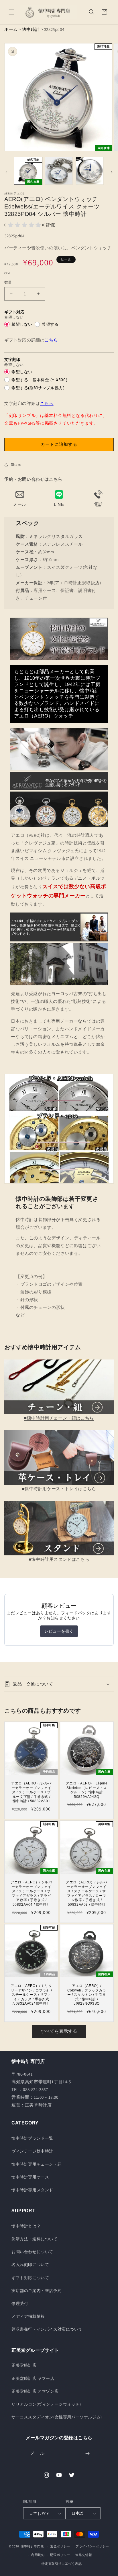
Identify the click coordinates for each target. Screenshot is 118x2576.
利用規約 (38, 2555)
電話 (98, 504)
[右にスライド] (112, 172)
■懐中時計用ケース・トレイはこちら (59, 1489)
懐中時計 (31, 29)
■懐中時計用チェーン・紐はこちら (59, 1418)
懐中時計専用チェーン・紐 (37, 2164)
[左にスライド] (6, 172)
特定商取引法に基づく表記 (62, 2564)
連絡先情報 (84, 2555)
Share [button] (16, 464)
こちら (51, 340)
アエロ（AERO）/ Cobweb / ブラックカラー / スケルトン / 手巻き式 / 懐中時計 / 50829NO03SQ (87, 1995)
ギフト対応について (30, 2278)
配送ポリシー (60, 2555)
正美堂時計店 (24, 2365)
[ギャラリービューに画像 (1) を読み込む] (28, 171)
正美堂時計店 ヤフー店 (33, 2378)
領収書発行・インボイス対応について (47, 2329)
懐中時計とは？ (26, 2226)
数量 (8, 282)
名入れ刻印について (30, 2265)
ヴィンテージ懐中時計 (32, 2151)
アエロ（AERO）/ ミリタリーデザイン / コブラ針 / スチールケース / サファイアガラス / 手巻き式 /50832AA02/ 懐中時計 (31, 1995)
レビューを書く (59, 1631)
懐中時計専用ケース (30, 2177)
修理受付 (20, 2303)
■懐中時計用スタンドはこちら (59, 1559)
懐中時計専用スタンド (32, 2190)
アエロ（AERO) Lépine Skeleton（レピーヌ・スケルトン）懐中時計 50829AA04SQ (87, 1790)
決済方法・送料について (35, 2239)
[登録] (88, 2453)
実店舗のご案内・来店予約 (37, 2291)
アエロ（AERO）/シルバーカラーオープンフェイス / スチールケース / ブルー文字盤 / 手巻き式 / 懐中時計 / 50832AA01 (31, 1792)
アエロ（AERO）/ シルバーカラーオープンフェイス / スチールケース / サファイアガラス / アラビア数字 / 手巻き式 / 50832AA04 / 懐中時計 (31, 1893)
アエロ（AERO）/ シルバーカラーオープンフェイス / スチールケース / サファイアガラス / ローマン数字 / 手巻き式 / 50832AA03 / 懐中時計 (86, 1893)
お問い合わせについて (32, 2252)
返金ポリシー (60, 2546)
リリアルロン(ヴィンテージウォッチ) (46, 2404)
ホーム (11, 29)
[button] (11, 12)
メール (20, 504)
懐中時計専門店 (32, 2546)
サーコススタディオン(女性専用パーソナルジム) (57, 2417)
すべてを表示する (59, 2031)
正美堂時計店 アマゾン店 (35, 2391)
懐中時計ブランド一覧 (32, 2138)
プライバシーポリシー (92, 2546)
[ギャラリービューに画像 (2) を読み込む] (59, 171)
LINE (59, 504)
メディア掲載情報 (28, 2316)
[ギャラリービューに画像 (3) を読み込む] (90, 171)
